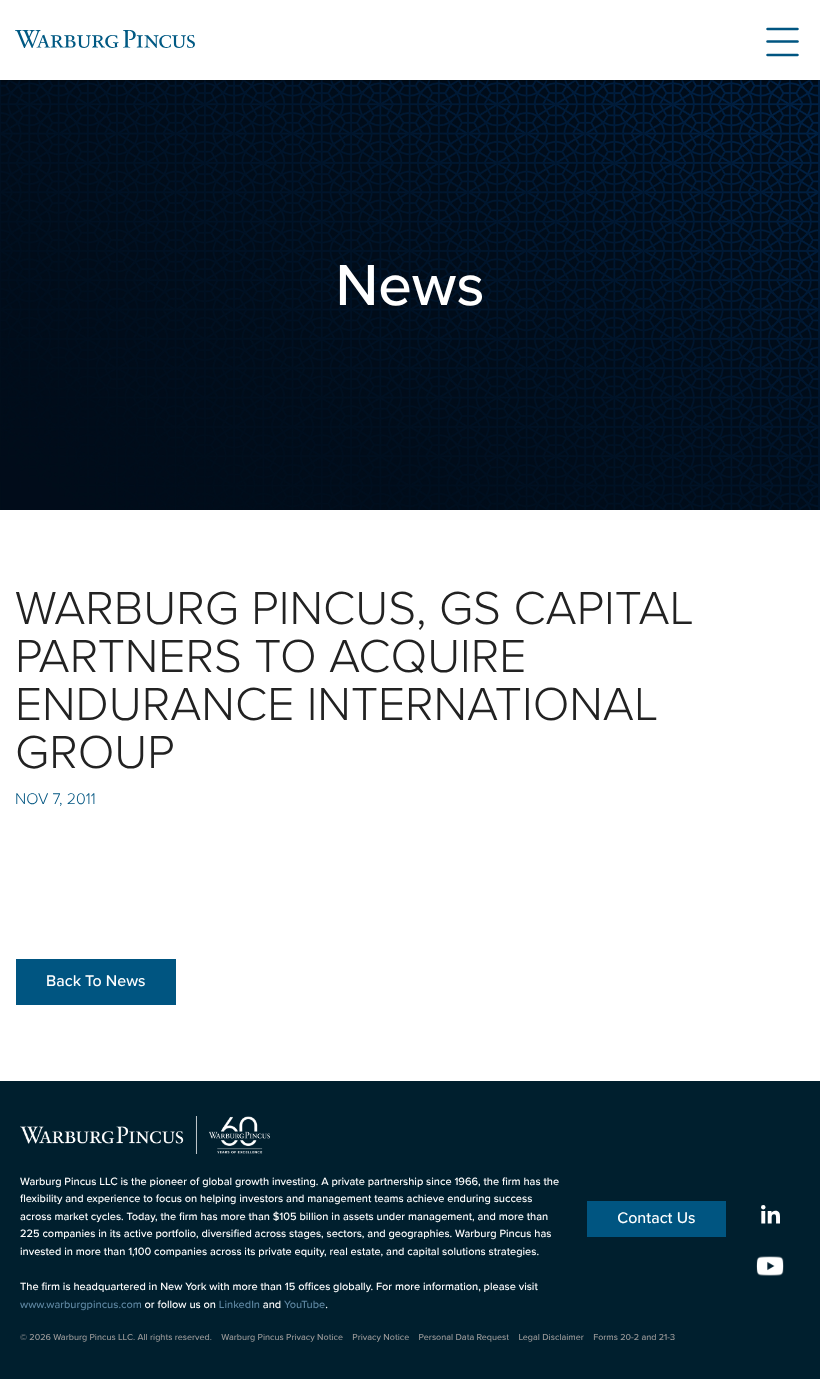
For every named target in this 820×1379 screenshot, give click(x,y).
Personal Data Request (464, 1337)
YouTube (304, 1305)
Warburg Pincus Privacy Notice (282, 1337)
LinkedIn (239, 1305)
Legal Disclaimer (550, 1337)
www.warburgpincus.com (81, 1305)
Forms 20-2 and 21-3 (634, 1337)
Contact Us (656, 1218)
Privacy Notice (380, 1337)
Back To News (96, 981)
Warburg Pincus (105, 39)
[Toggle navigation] (775, 39)
